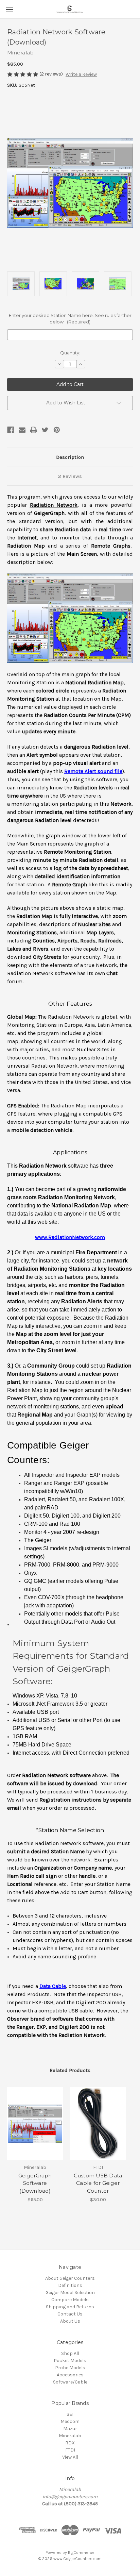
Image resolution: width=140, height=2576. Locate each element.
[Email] (22, 430)
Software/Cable (70, 2382)
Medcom (70, 2421)
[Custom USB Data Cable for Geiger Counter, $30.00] (98, 2124)
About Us (70, 2321)
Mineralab (70, 2436)
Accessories (70, 2375)
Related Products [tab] (70, 2070)
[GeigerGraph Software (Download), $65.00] (35, 2124)
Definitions (70, 2285)
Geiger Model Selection (70, 2293)
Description (70, 457)
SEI (70, 2414)
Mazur (70, 2429)
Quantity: (70, 353)
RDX (70, 2443)
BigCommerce (81, 2553)
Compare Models (70, 2300)
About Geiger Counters (70, 2278)
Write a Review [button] (81, 74)
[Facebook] (11, 430)
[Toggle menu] (9, 9)
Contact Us (70, 2314)
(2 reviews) (52, 74)
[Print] (34, 430)
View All (70, 2457)
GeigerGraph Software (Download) (35, 2183)
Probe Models (70, 2368)
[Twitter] (45, 430)
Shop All (70, 2353)
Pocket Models (70, 2361)
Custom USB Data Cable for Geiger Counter (98, 2183)
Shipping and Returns (70, 2307)
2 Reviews (70, 476)
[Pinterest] (57, 430)
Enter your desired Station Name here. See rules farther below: (70, 319)
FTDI (70, 2450)
